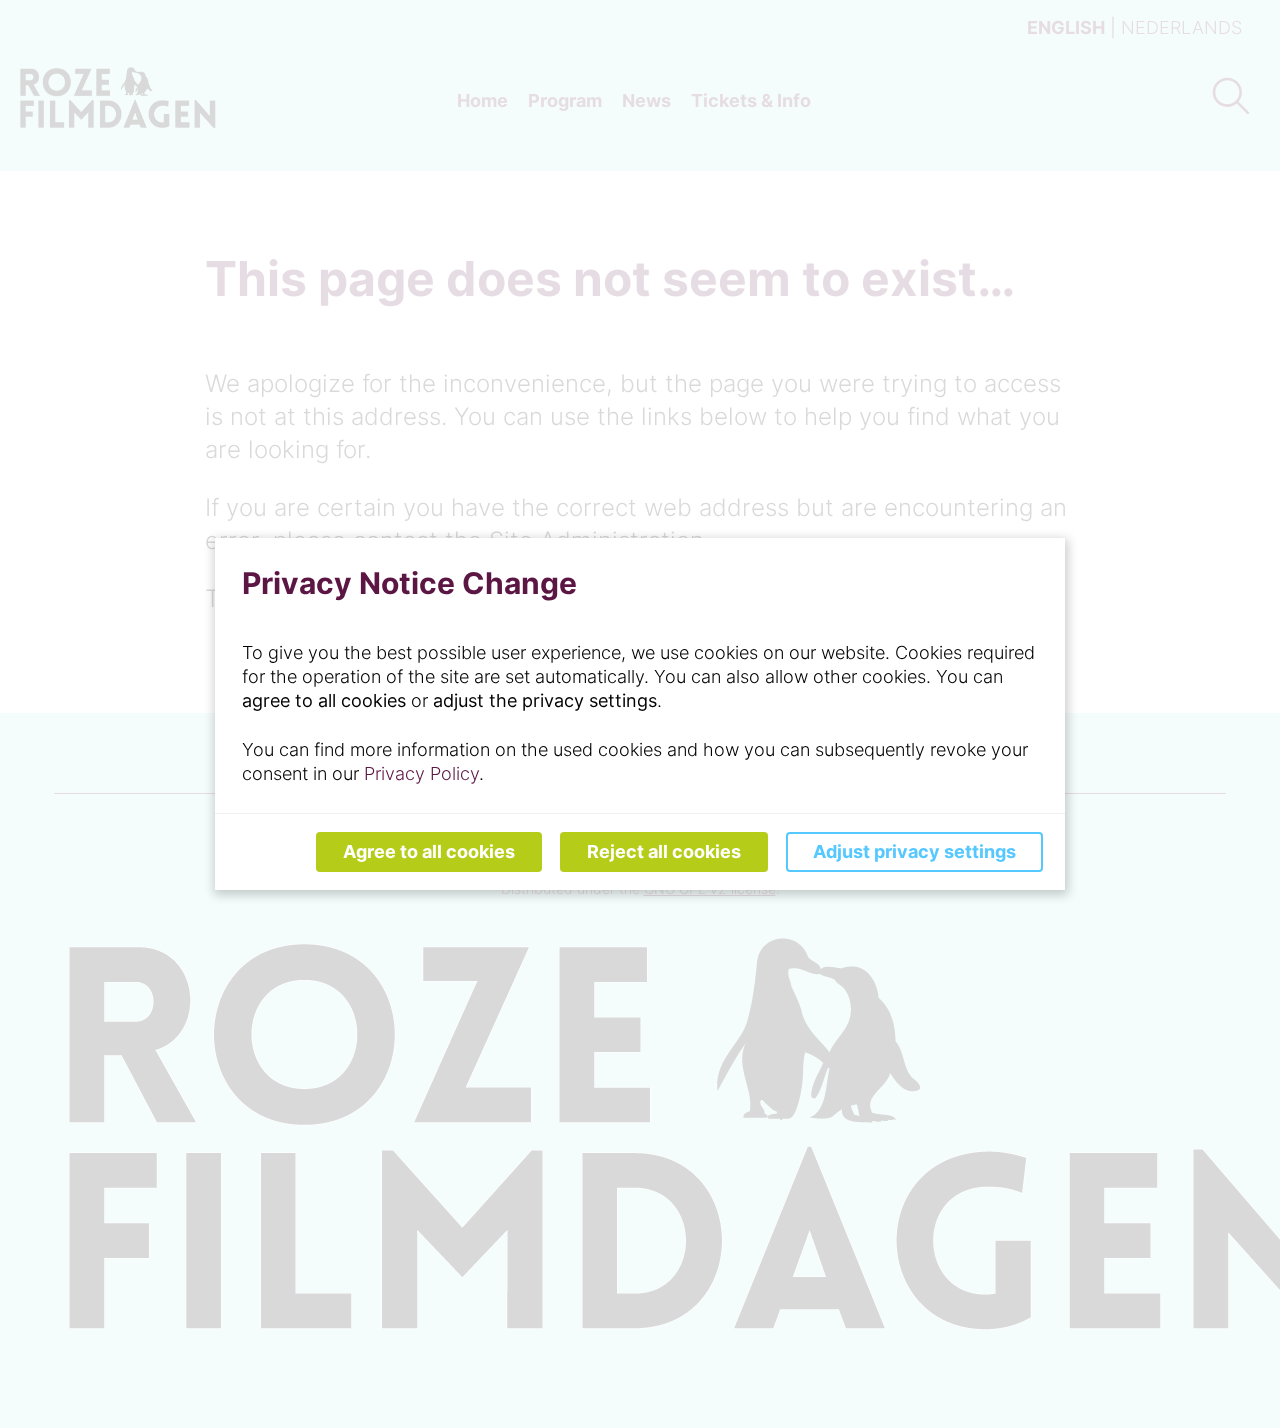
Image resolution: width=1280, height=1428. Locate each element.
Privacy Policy (421, 773)
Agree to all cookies (429, 851)
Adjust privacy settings (914, 851)
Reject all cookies (664, 851)
